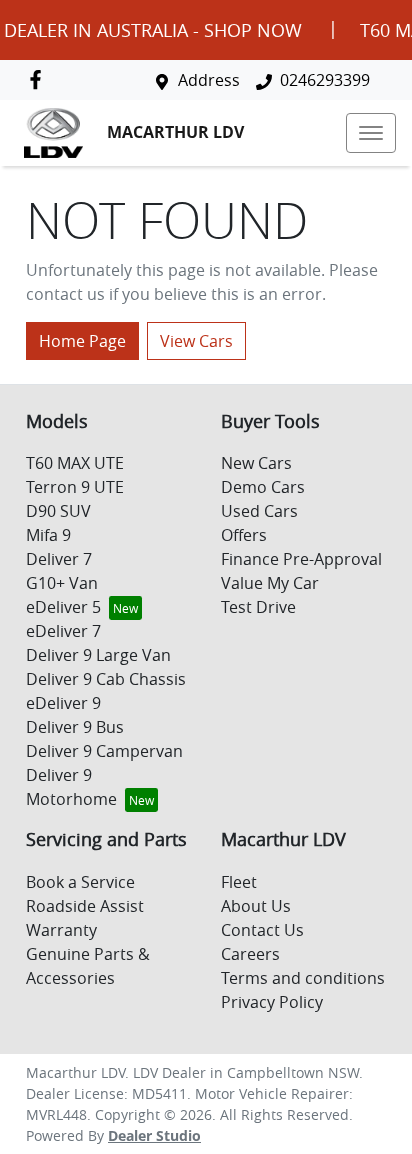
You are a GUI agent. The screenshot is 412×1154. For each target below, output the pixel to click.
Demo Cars (263, 487)
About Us (256, 906)
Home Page (82, 341)
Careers (250, 954)
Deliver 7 (59, 559)
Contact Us (262, 930)
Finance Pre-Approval (301, 559)
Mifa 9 (48, 535)
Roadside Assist (85, 906)
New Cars (256, 463)
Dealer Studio (154, 1135)
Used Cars (259, 511)
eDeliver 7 (63, 631)
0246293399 (325, 80)
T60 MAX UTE (75, 463)
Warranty (61, 930)
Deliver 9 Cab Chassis (106, 679)
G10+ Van (62, 583)
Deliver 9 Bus (75, 727)
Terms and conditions (303, 978)
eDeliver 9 (63, 703)
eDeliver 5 (63, 607)
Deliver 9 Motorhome (71, 787)
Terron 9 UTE (75, 487)
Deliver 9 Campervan (104, 751)
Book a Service (80, 882)
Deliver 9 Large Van (98, 655)
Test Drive (258, 607)
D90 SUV (58, 511)
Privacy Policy (272, 1002)
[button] (371, 133)
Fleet (239, 882)
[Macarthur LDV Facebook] (39, 79)
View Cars (196, 341)
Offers (244, 535)
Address (209, 80)
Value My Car (270, 583)
